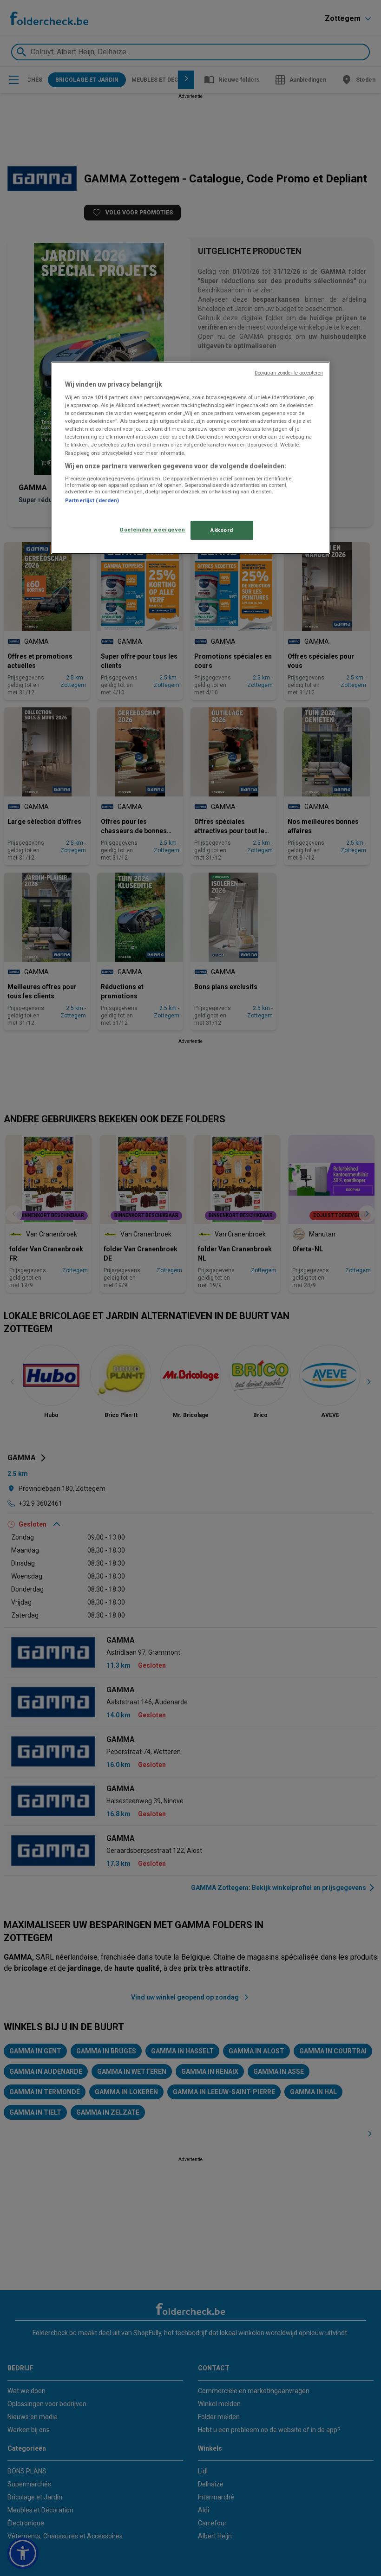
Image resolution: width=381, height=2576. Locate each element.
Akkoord (222, 530)
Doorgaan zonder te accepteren (289, 372)
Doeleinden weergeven (152, 529)
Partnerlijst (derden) (92, 500)
